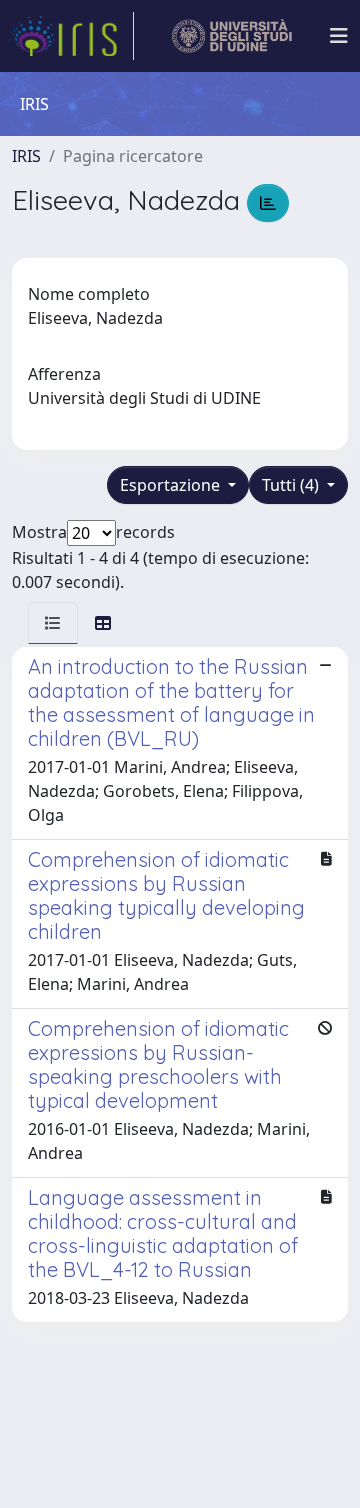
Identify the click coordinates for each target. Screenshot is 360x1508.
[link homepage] (73, 36)
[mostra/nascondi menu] (339, 36)
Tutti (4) (292, 485)
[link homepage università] (232, 36)
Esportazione (172, 485)
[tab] (53, 623)
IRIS (26, 156)
